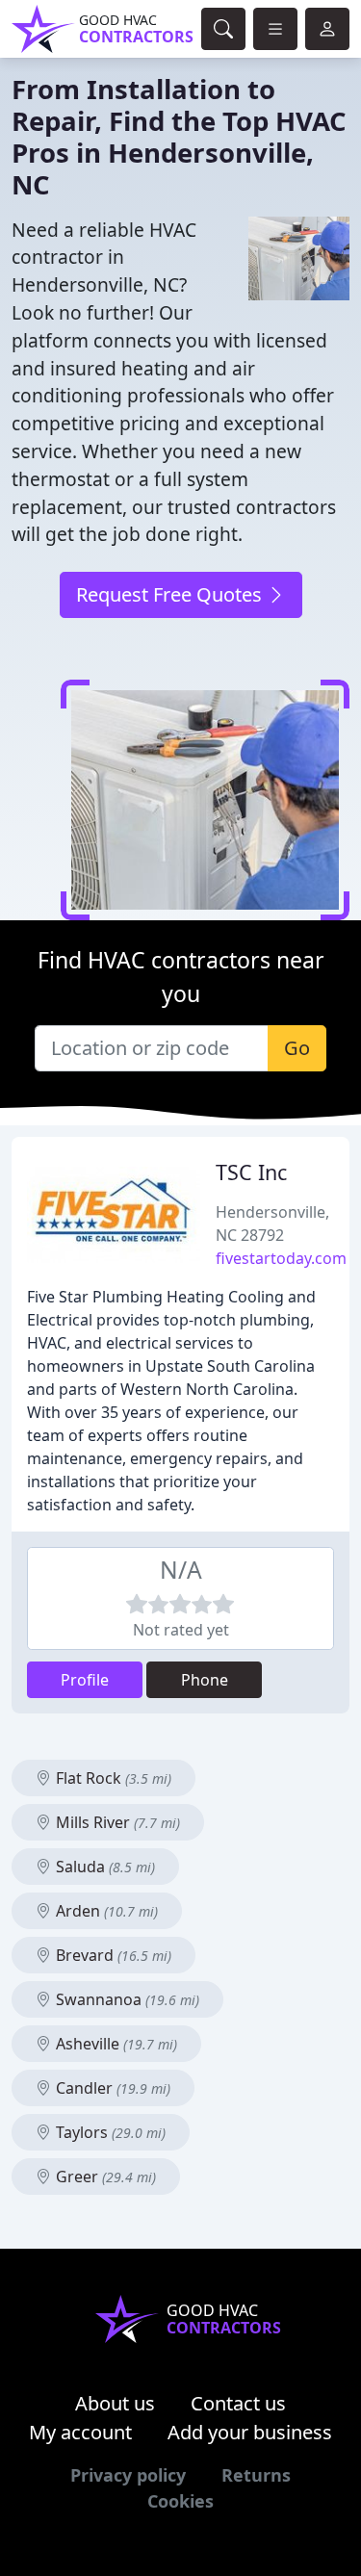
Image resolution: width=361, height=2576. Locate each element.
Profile (85, 1680)
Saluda (103, 1867)
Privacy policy (128, 2475)
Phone (205, 1680)
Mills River (116, 1822)
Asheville (115, 2044)
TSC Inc (251, 1172)
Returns (256, 2475)
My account (80, 2432)
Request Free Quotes (171, 594)
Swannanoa (126, 1999)
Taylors (109, 2132)
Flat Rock (112, 1778)
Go (297, 1048)
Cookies (180, 2501)
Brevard (112, 1955)
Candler (111, 2088)
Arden (105, 1911)
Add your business (250, 2432)
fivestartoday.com (281, 1258)
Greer (104, 2177)
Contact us (238, 2403)
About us (115, 2403)
